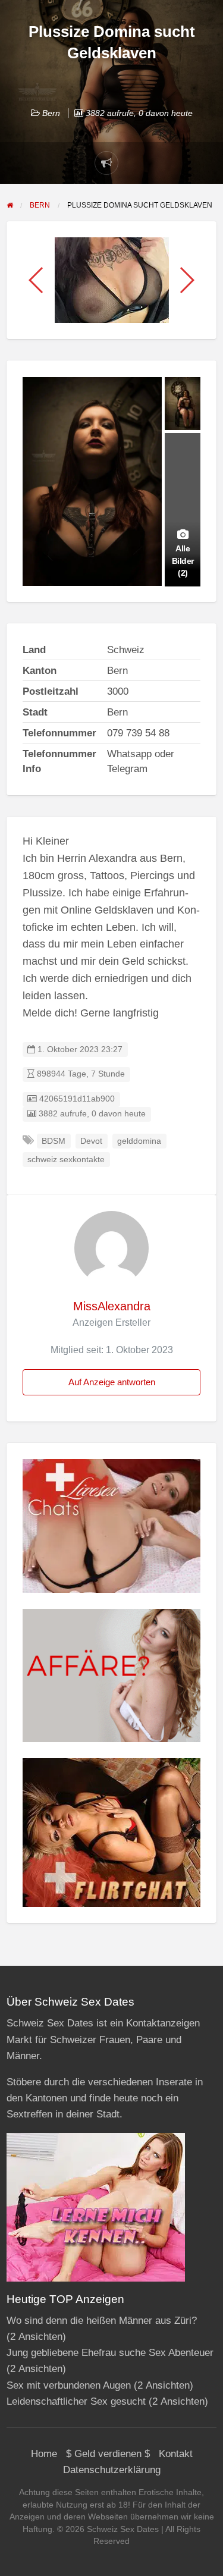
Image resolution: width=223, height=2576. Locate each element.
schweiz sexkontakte (66, 1160)
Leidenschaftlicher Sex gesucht (76, 2401)
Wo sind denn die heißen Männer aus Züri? (102, 2321)
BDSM (54, 1141)
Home (44, 2454)
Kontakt (176, 2454)
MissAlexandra (112, 1306)
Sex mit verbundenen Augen (69, 2385)
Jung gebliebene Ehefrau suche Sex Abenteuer (110, 2353)
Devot (91, 1141)
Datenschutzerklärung (112, 2470)
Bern (51, 113)
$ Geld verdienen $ (108, 2454)
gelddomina (139, 1141)
